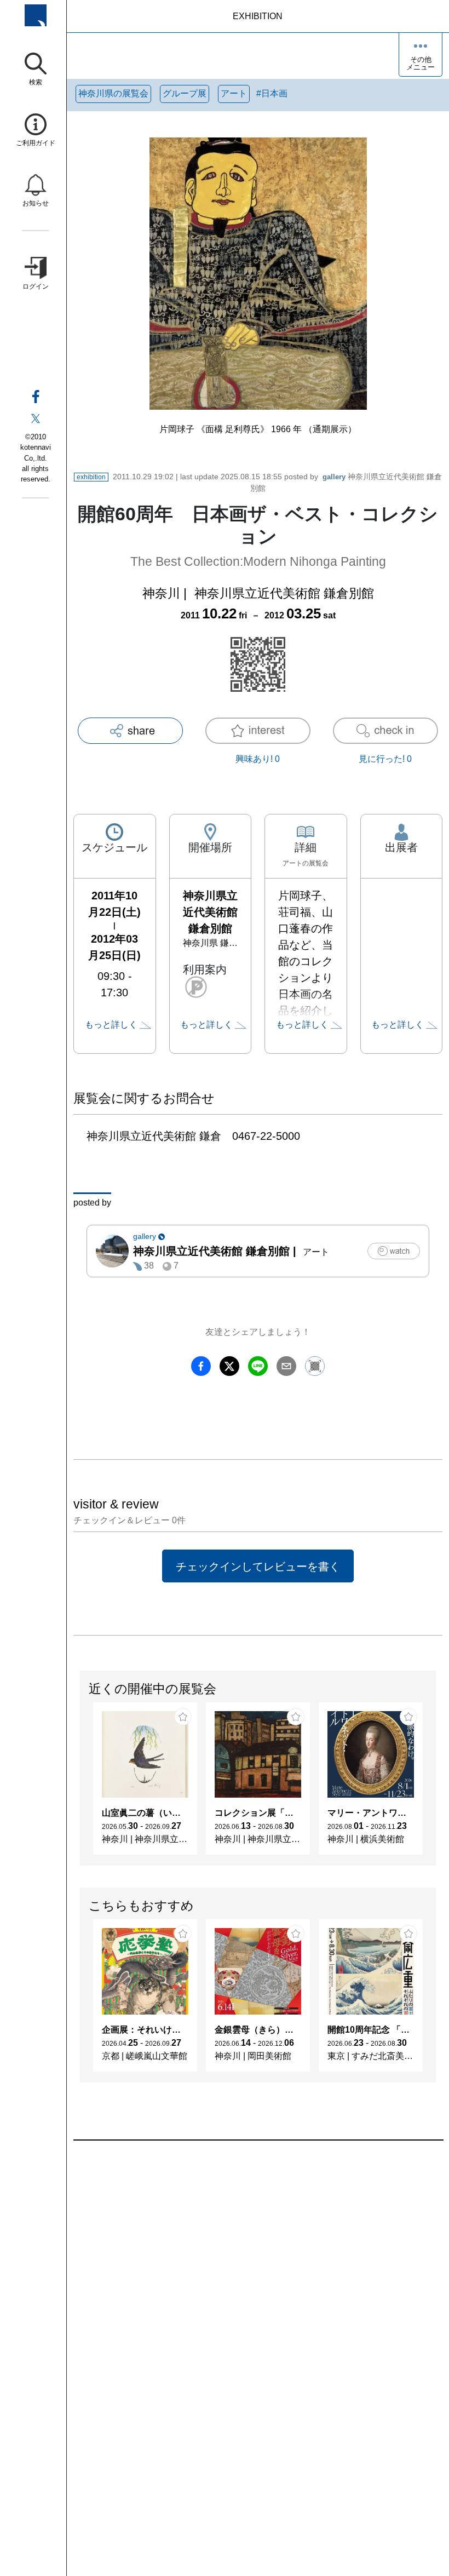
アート (234, 93)
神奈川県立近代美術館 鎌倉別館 (284, 593)
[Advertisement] (258, 2265)
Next (435, 1784)
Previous (80, 1784)
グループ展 (185, 93)
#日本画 (272, 93)
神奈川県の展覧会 (113, 93)
